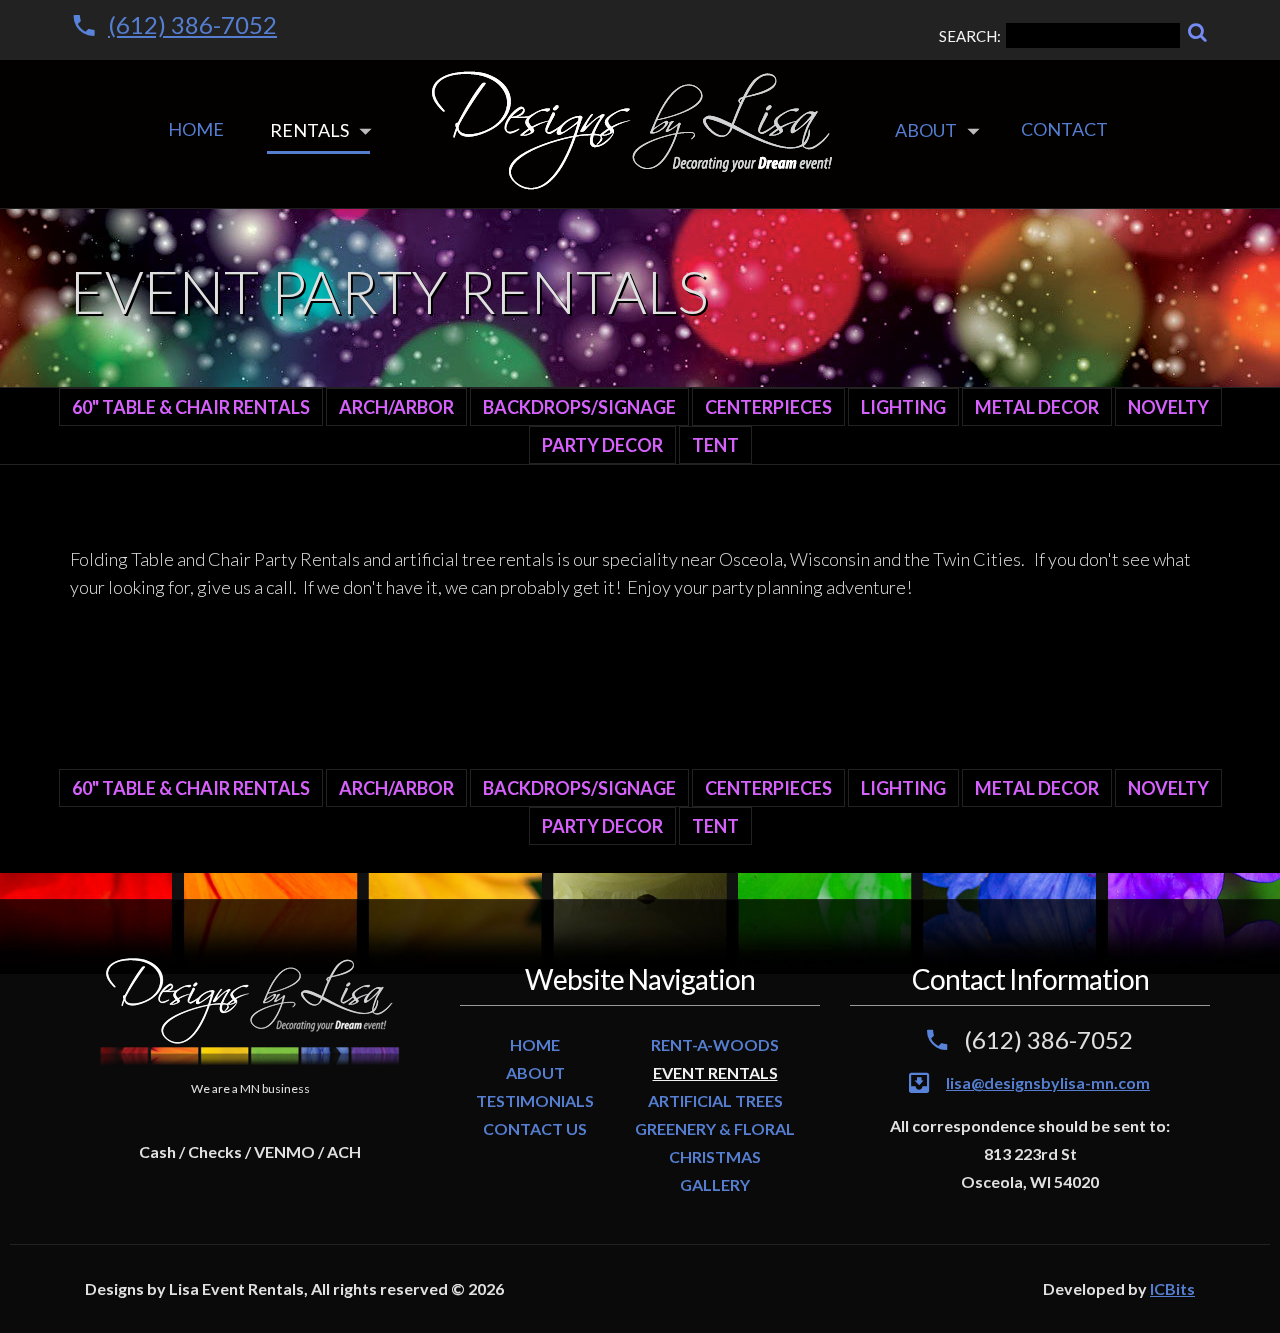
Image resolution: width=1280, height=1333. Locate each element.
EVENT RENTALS (715, 1072)
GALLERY (715, 1184)
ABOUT (535, 1072)
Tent (715, 445)
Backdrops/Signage (579, 407)
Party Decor (602, 445)
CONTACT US (535, 1128)
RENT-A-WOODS (715, 1044)
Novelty (1168, 407)
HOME (535, 1044)
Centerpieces (768, 407)
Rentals (309, 130)
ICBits (1172, 1288)
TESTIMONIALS (535, 1100)
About (926, 130)
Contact (1064, 129)
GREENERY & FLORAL (715, 1128)
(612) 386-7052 (192, 24)
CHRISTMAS (715, 1156)
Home (196, 129)
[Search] (1197, 32)
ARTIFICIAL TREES (715, 1100)
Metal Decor (1037, 407)
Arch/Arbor (396, 407)
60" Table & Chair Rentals (191, 407)
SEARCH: (970, 36)
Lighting (903, 407)
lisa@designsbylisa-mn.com (1048, 1082)
